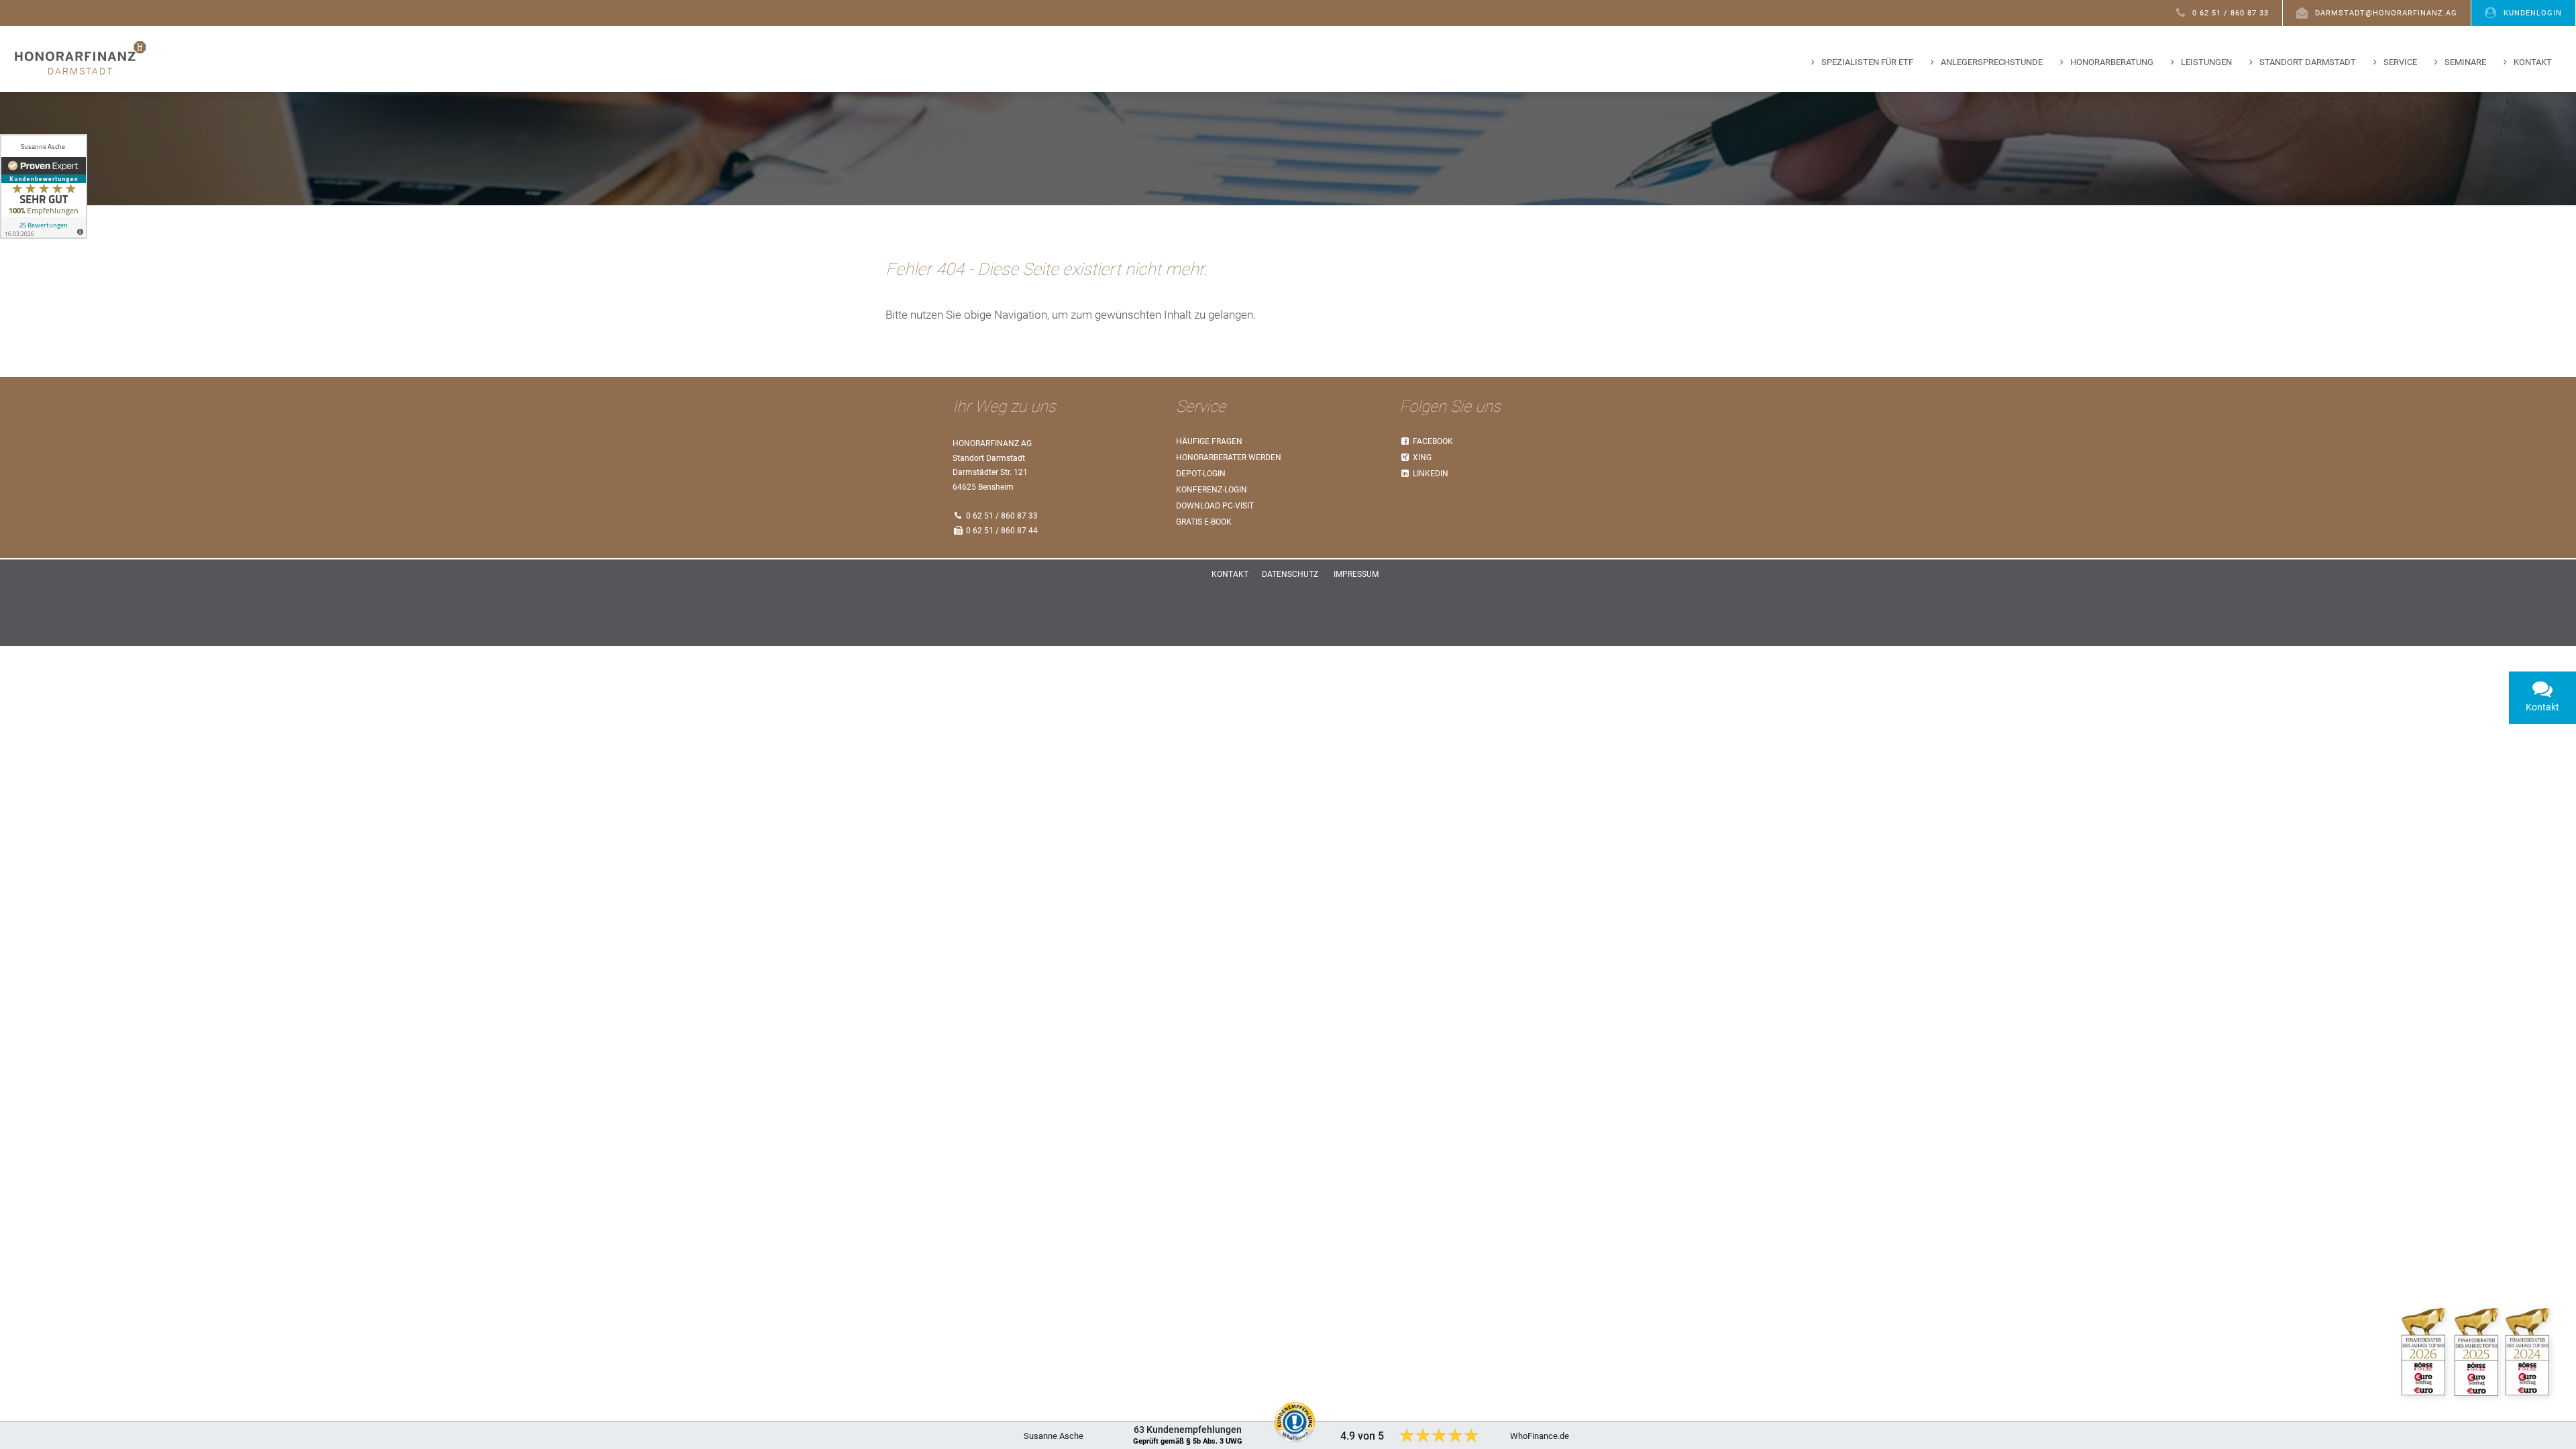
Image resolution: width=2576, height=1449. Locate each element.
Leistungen (2206, 62)
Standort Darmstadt (2308, 62)
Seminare (2465, 62)
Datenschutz (1290, 574)
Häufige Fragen (1209, 441)
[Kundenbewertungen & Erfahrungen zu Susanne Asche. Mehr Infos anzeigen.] (44, 186)
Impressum (1356, 574)
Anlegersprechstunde (1992, 62)
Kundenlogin (2533, 13)
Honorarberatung (2112, 62)
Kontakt (2533, 62)
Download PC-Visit (1215, 506)
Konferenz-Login (1212, 490)
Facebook (1432, 441)
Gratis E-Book (1204, 522)
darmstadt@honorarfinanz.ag (2386, 13)
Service (2400, 62)
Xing (1421, 458)
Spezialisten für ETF (1867, 62)
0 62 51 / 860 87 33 (2231, 13)
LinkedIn (1430, 474)
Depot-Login (1201, 474)
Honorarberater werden (1229, 458)
